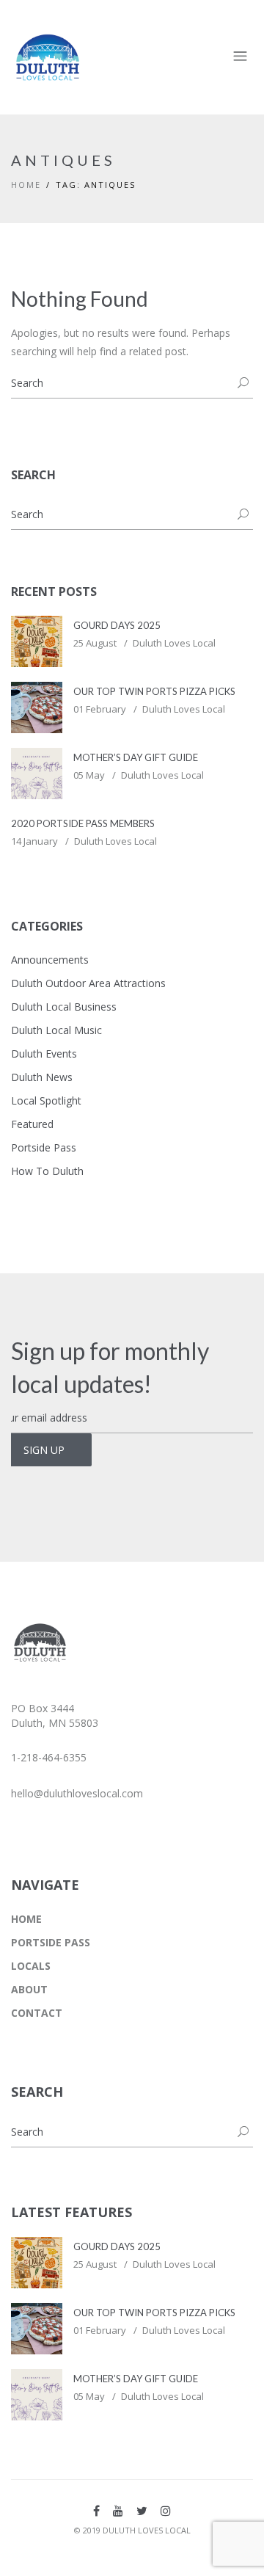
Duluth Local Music (56, 1030)
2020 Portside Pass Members (83, 823)
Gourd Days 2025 (117, 625)
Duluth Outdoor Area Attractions (88, 983)
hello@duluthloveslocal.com (77, 1793)
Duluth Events (44, 1054)
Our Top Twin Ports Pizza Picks (154, 691)
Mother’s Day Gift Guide (136, 757)
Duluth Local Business (64, 1007)
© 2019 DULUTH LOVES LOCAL (132, 2530)
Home (26, 185)
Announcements (50, 960)
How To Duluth (47, 1171)
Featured (32, 1124)
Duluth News (42, 1077)
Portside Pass (44, 1147)
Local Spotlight (46, 1100)
